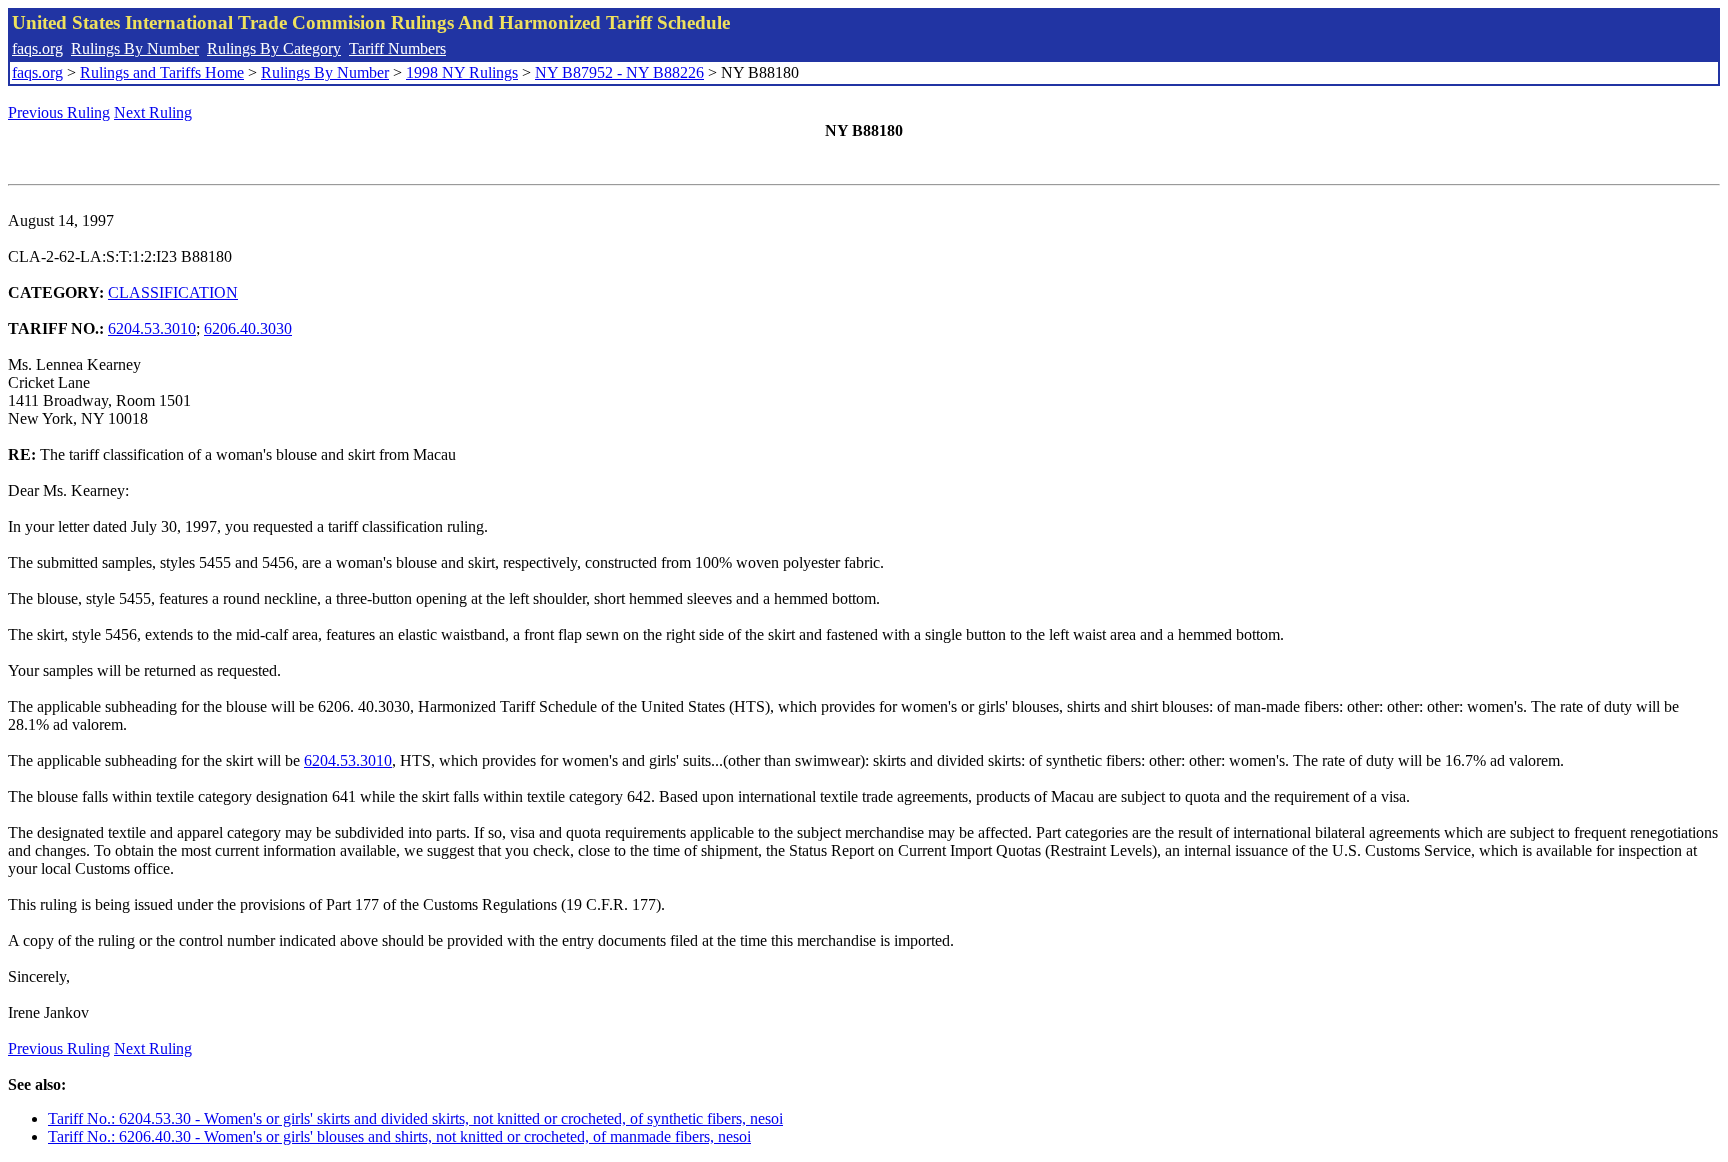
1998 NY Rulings (462, 72)
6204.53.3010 (152, 328)
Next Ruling (153, 112)
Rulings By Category (274, 48)
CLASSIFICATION (173, 292)
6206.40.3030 (248, 328)
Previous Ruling (59, 112)
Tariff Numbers (397, 48)
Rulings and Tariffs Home (162, 72)
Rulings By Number (135, 48)
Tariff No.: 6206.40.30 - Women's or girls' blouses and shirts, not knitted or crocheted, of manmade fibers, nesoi (399, 1136)
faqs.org (37, 48)
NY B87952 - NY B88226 (619, 72)
